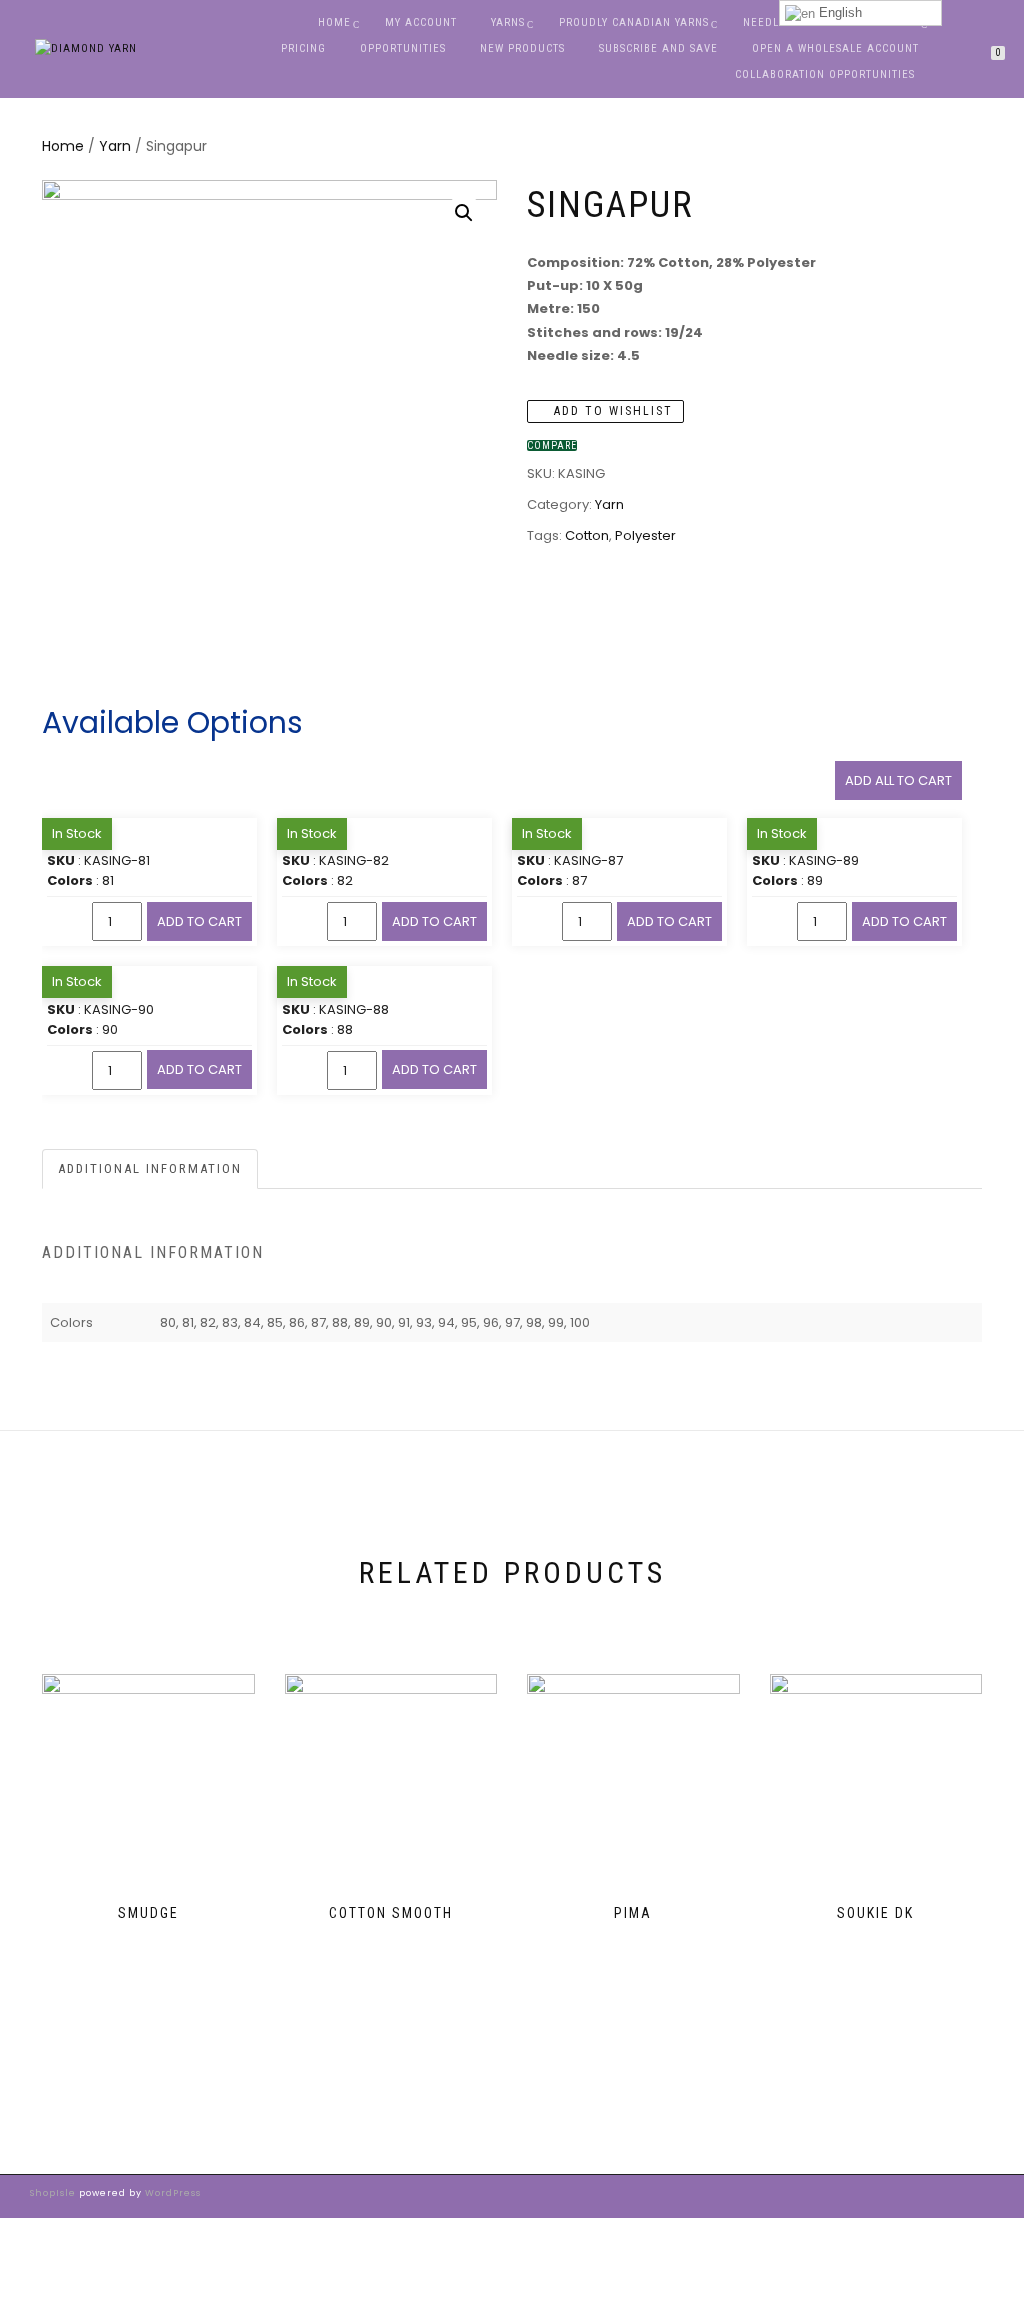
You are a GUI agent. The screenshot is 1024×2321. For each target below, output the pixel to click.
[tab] (151, 1169)
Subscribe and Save (658, 48)
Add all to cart (898, 780)
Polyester (645, 535)
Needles (767, 22)
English (838, 12)
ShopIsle (54, 2193)
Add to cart (199, 921)
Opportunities (403, 48)
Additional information (150, 1168)
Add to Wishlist (611, 411)
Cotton (587, 535)
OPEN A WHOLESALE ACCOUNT (835, 48)
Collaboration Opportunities (827, 74)
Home (334, 22)
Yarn (115, 146)
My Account (421, 22)
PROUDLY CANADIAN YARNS (634, 22)
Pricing (303, 48)
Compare (552, 445)
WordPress (171, 2193)
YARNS (508, 22)
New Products (522, 48)
